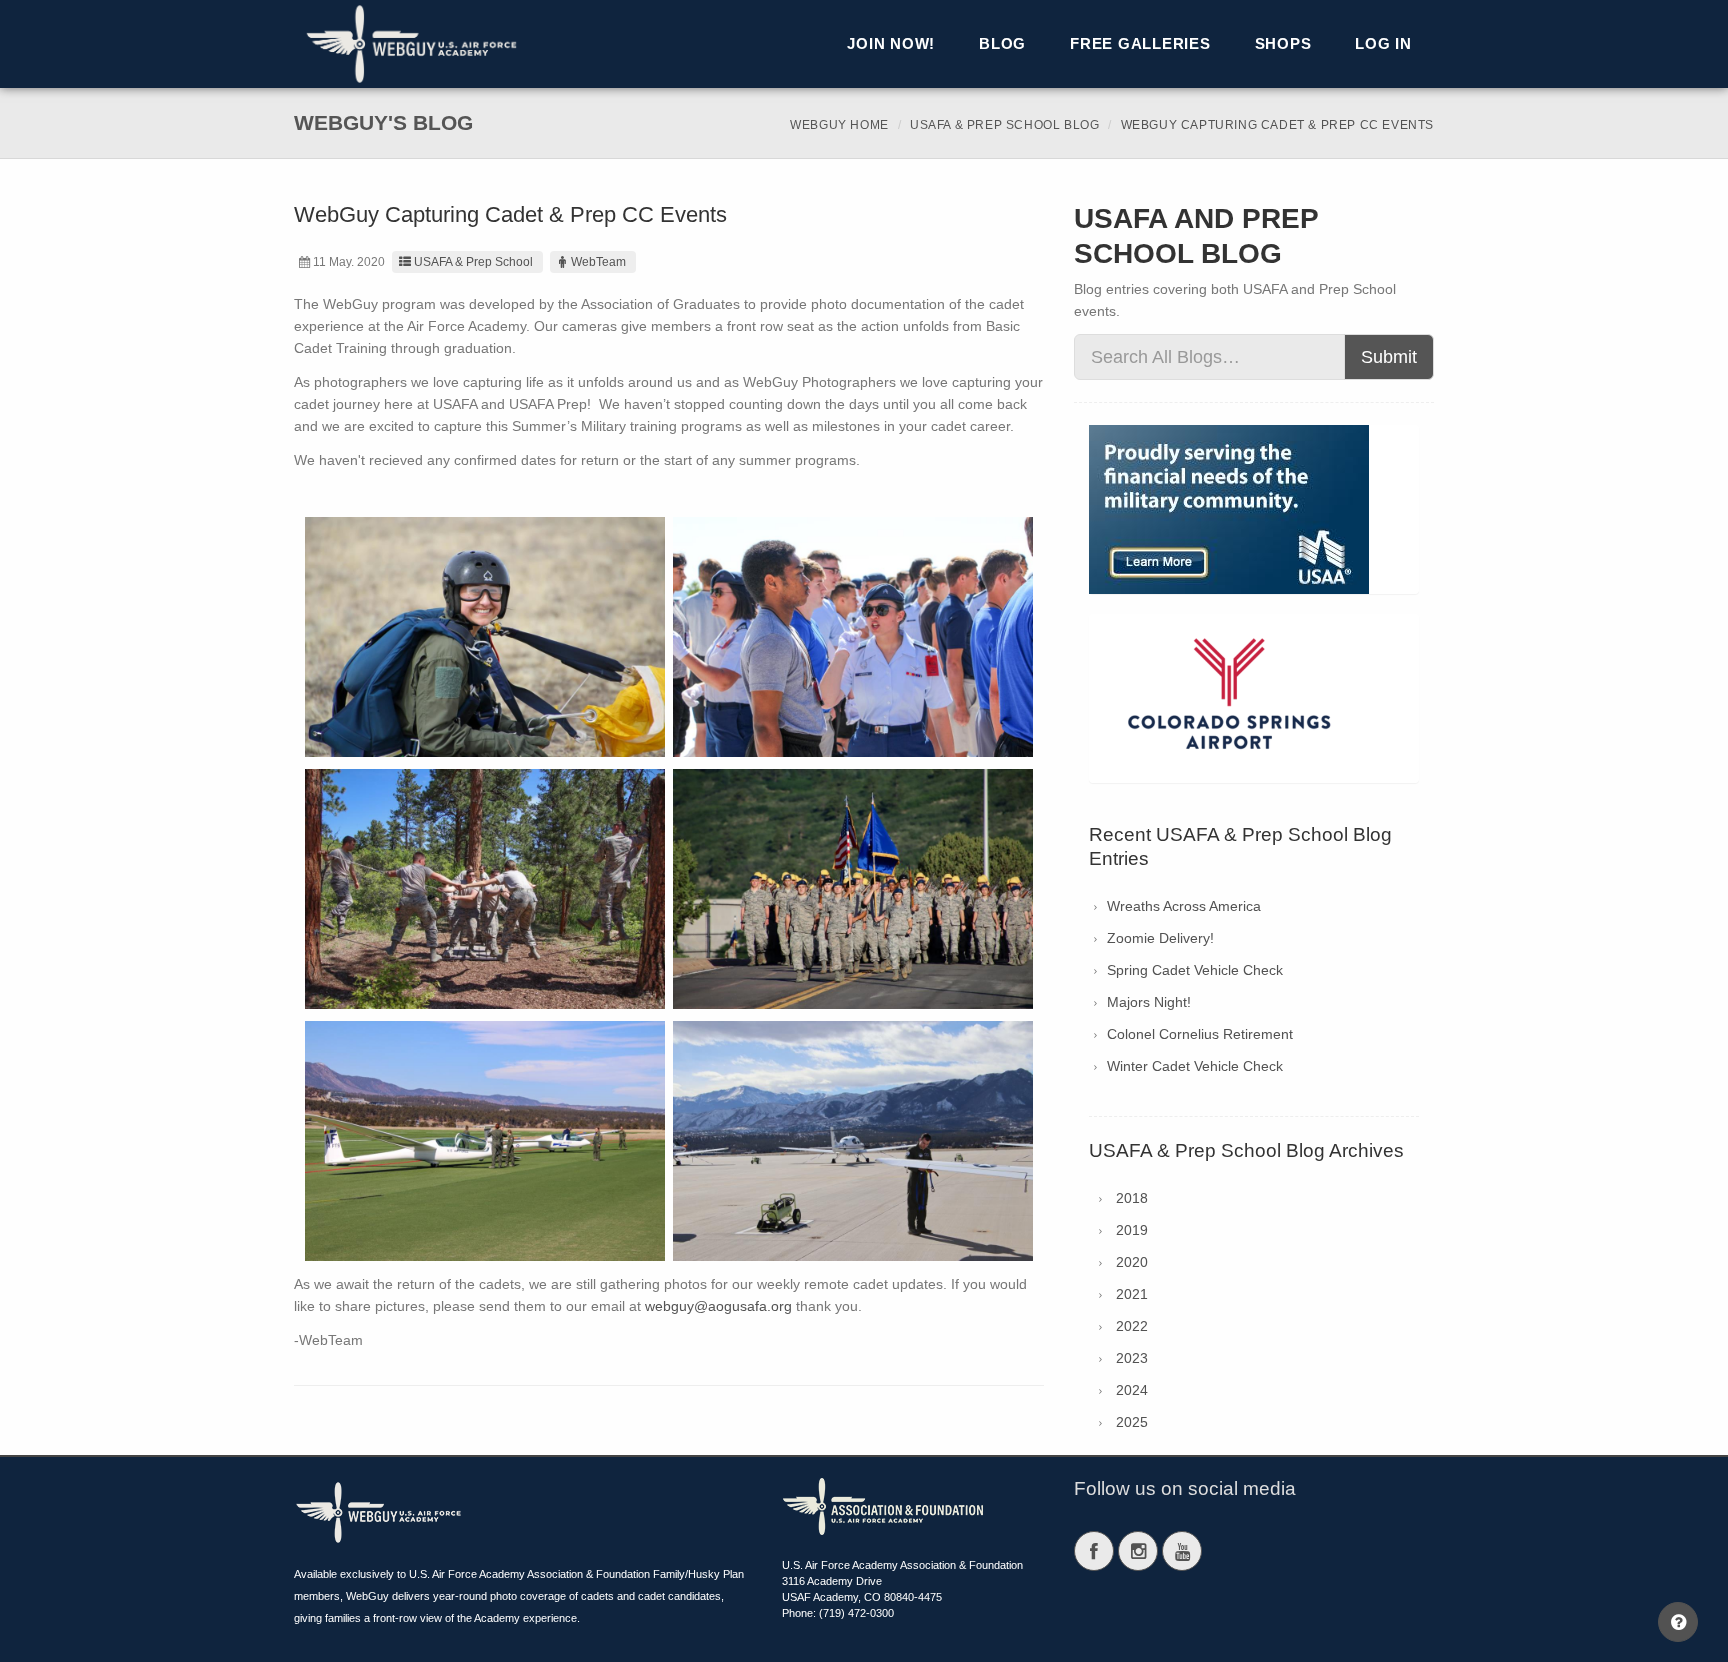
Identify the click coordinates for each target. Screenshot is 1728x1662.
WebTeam (598, 262)
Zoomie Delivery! (1160, 938)
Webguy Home (839, 125)
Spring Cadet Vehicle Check (1195, 970)
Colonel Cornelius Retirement (1200, 1034)
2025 (1132, 1422)
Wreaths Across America (1184, 906)
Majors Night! (1149, 1002)
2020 (1132, 1262)
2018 (1132, 1198)
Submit (1389, 357)
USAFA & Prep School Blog (1004, 125)
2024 (1132, 1390)
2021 (1132, 1294)
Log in (1383, 43)
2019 (1132, 1230)
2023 (1132, 1358)
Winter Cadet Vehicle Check (1195, 1066)
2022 (1132, 1326)
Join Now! (891, 43)
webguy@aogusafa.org (718, 1306)
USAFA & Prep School (473, 262)
